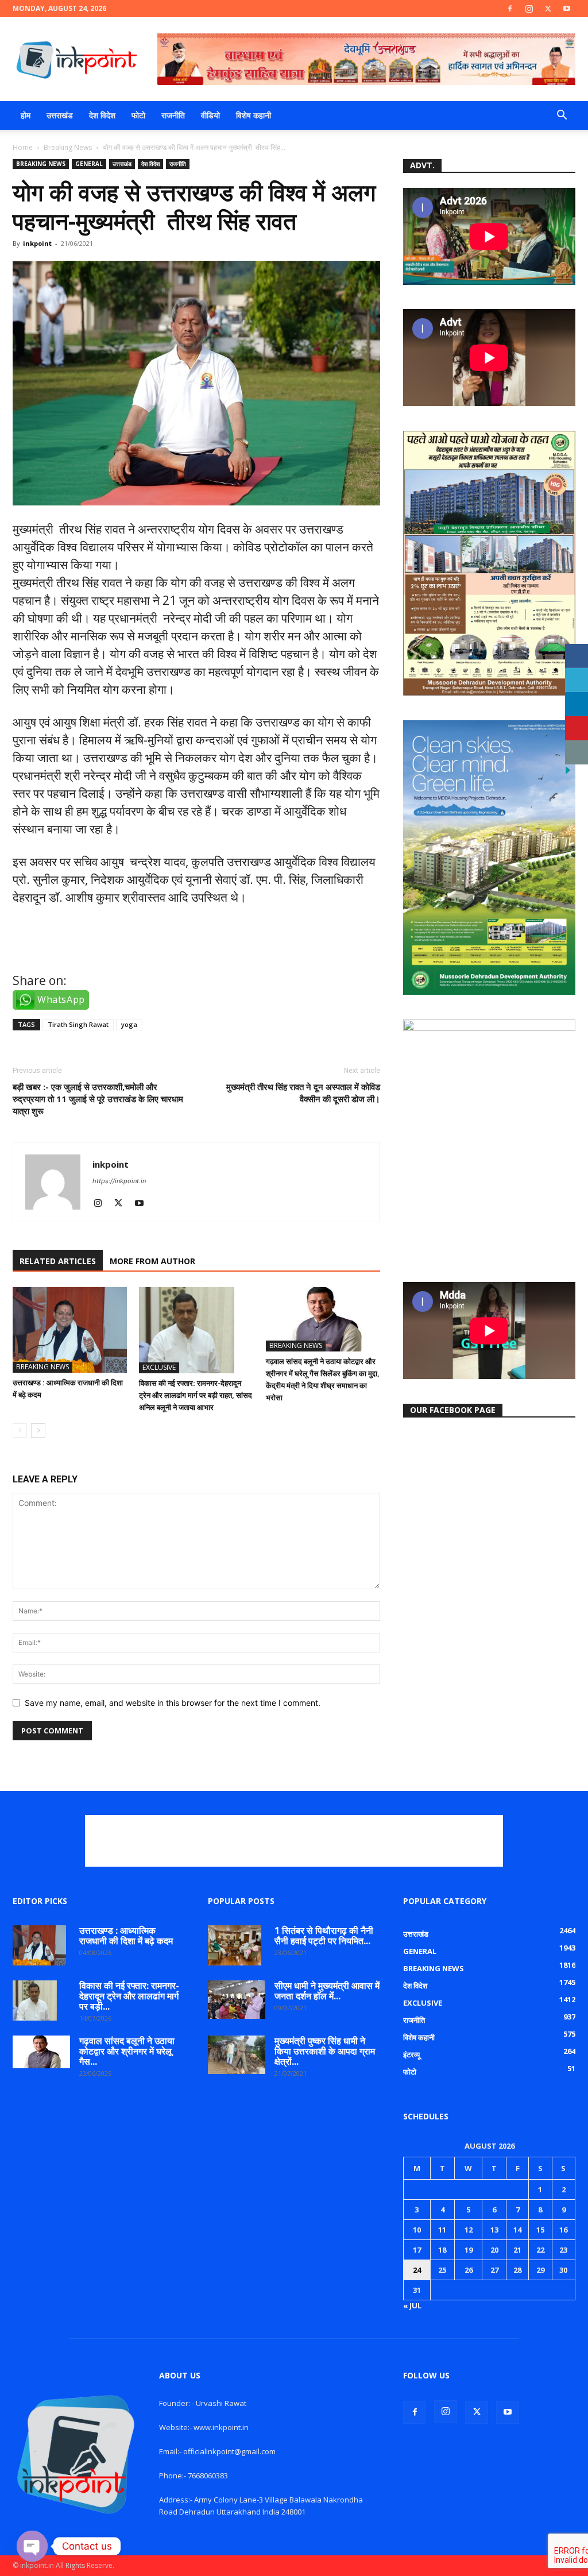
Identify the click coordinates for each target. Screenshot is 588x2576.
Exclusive (159, 1367)
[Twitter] (548, 9)
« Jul (412, 2305)
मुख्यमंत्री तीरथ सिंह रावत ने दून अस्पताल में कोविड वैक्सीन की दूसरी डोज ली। (303, 1093)
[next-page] (38, 1430)
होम (26, 115)
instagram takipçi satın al (85, 948)
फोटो (138, 115)
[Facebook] (510, 9)
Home (23, 147)
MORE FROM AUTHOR (152, 1261)
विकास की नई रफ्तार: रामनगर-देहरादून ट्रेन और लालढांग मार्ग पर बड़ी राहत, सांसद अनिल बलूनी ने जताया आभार (196, 1395)
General (89, 164)
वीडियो (210, 115)
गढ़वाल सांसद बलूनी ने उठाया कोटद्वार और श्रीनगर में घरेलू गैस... (127, 2051)
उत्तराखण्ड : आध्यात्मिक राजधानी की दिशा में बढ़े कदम (126, 1936)
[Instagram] (529, 9)
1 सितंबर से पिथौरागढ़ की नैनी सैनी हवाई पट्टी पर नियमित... (324, 1936)
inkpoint (37, 243)
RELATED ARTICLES (58, 1261)
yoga (129, 1024)
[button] (562, 116)
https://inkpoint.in (119, 1181)
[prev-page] (20, 1430)
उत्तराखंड (60, 115)
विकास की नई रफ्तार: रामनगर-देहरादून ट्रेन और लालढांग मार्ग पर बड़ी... (129, 1996)
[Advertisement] (294, 1841)
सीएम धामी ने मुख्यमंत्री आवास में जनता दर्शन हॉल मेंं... (327, 1991)
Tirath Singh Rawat (78, 1024)
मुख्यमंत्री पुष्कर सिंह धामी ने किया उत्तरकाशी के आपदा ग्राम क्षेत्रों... (325, 2051)
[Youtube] (567, 9)
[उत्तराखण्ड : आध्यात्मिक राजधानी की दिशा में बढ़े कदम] (70, 1330)
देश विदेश (102, 115)
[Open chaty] (32, 2546)
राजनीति (173, 115)
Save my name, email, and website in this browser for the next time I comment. (173, 1703)
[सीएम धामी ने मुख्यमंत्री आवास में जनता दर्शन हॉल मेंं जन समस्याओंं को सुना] (237, 2000)
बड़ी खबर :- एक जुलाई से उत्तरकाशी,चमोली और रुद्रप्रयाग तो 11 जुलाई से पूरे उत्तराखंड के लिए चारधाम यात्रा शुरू (98, 1099)
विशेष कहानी (254, 115)
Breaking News (68, 147)
